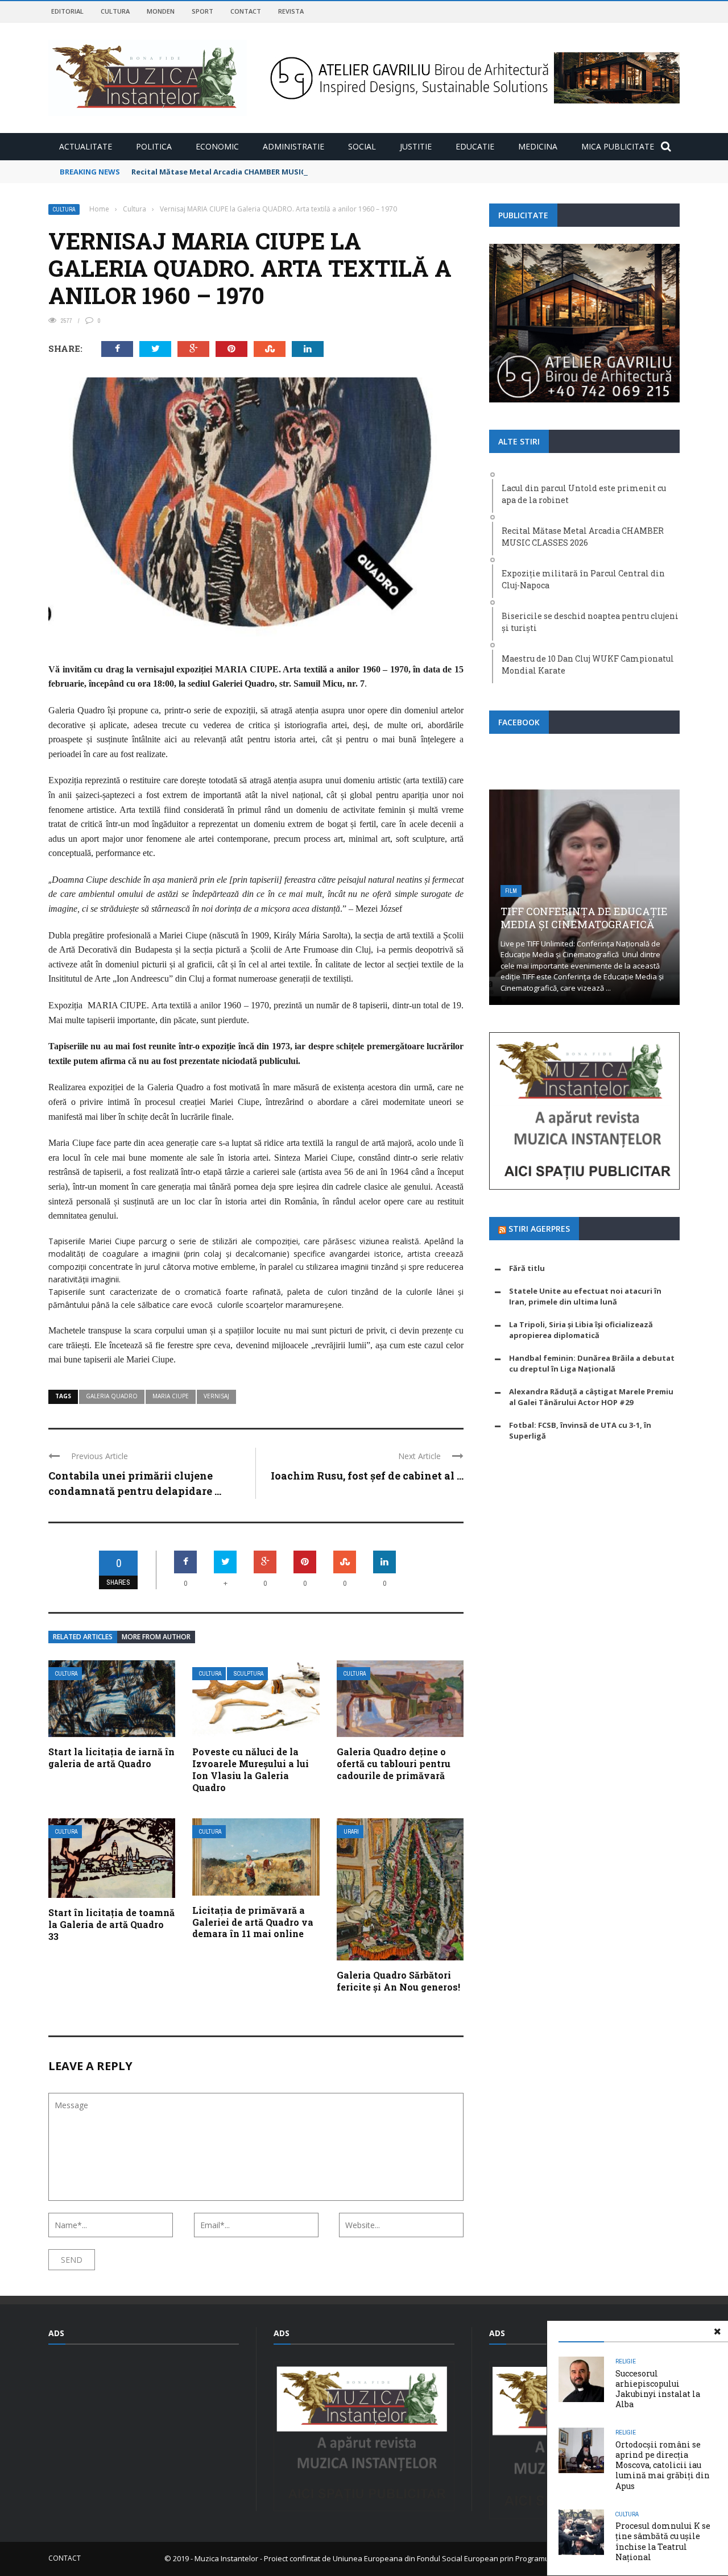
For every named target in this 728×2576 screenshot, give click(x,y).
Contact (246, 11)
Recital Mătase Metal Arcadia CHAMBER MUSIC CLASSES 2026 (244, 172)
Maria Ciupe (171, 1396)
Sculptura (249, 1674)
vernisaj (216, 1396)
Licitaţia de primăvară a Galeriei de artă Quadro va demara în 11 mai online (253, 1922)
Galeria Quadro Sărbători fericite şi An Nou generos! (398, 1981)
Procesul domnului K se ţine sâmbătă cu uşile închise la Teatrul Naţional (663, 2541)
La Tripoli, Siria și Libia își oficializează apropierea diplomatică (581, 1330)
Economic (217, 146)
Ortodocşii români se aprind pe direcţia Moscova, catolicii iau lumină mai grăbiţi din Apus (663, 2465)
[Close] (717, 2332)
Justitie (416, 146)
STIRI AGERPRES (539, 1229)
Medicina (538, 146)
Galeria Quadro (112, 1396)
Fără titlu (527, 1268)
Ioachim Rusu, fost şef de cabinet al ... (367, 1476)
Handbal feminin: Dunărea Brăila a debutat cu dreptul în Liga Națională (592, 1364)
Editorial (67, 11)
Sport (202, 11)
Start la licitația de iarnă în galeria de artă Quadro (111, 1758)
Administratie (293, 146)
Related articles (83, 1637)
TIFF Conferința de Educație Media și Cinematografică (584, 918)
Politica (154, 146)
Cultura (115, 11)
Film (511, 891)
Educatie (475, 146)
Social (362, 146)
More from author (156, 1637)
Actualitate (86, 146)
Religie (626, 2361)
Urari (351, 1832)
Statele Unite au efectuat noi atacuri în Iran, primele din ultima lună (585, 1297)
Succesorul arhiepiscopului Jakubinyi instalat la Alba (658, 2389)
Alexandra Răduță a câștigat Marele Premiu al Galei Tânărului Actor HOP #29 (591, 1397)
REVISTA (291, 11)
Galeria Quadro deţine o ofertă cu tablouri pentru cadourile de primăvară (394, 1763)
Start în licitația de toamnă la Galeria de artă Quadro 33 (111, 1924)
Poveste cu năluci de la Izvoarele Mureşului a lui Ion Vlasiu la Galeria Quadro (251, 1769)
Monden (161, 11)
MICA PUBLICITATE (618, 146)
